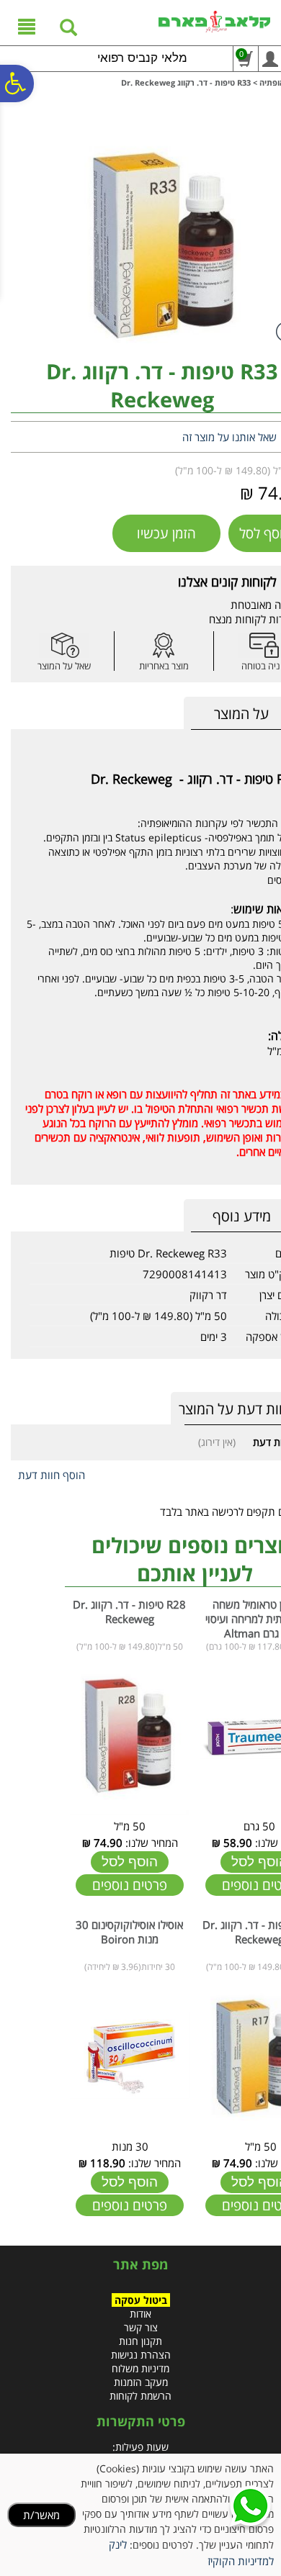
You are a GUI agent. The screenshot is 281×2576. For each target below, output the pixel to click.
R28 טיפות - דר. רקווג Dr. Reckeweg (129, 1612)
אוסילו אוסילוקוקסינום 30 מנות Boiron (129, 1932)
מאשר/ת (41, 2515)
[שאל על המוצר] (64, 645)
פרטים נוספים (130, 1885)
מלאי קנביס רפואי (142, 58)
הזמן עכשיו (166, 533)
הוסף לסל (130, 1862)
